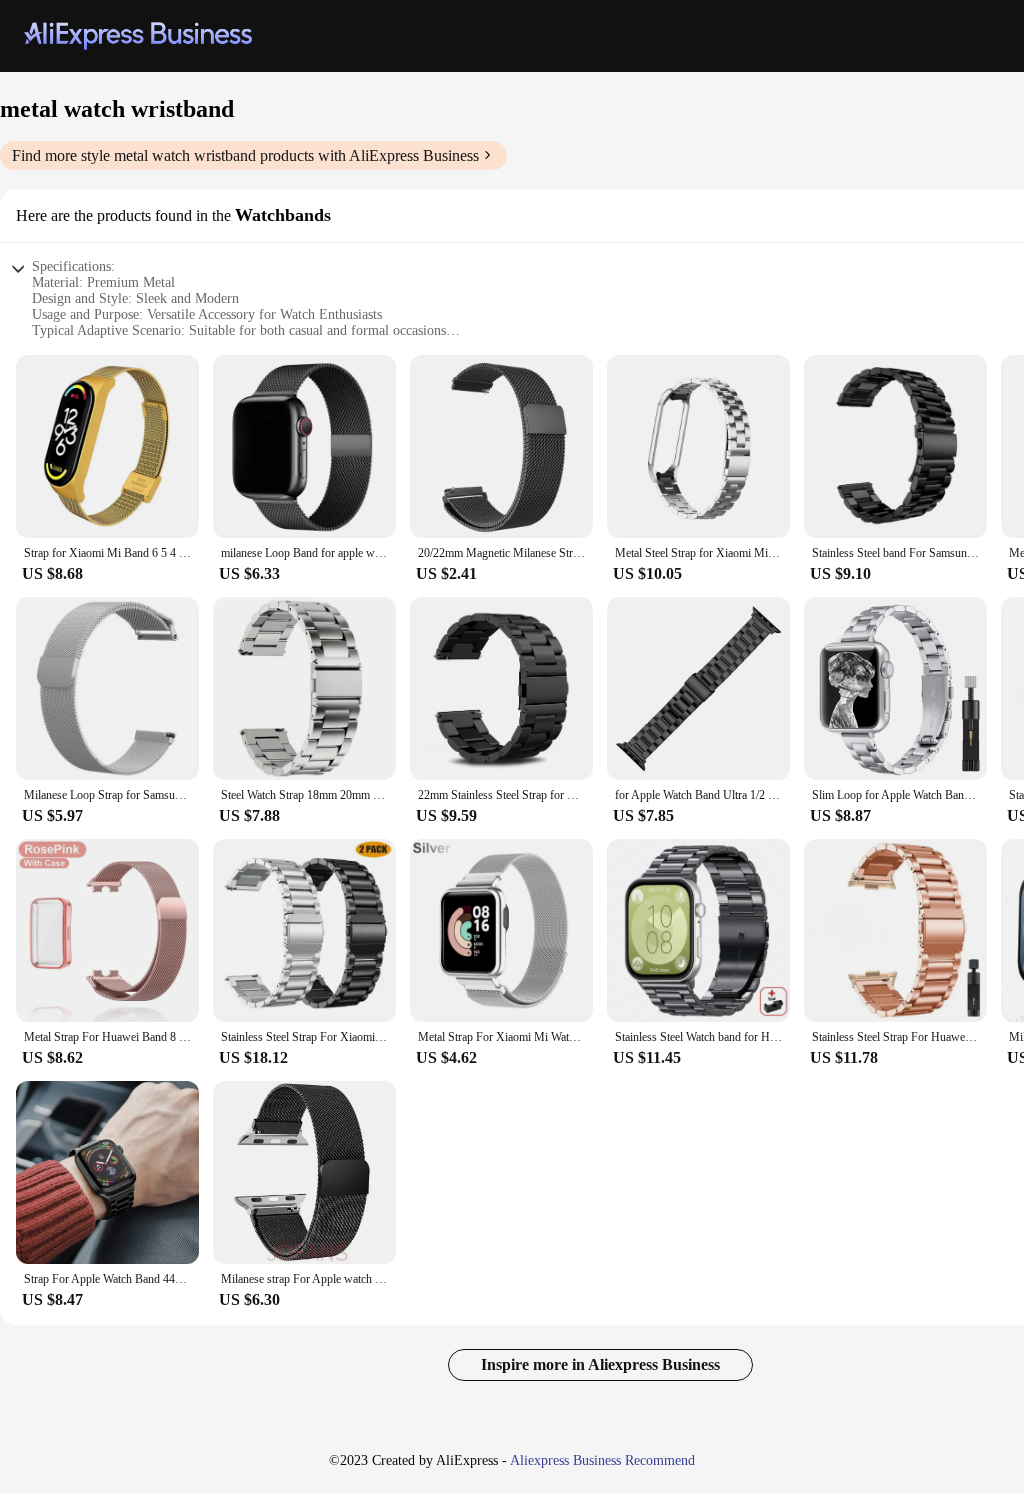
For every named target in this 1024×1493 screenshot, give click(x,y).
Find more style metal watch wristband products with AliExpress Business (245, 155)
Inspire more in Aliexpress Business (600, 1364)
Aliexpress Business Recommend (602, 1460)
